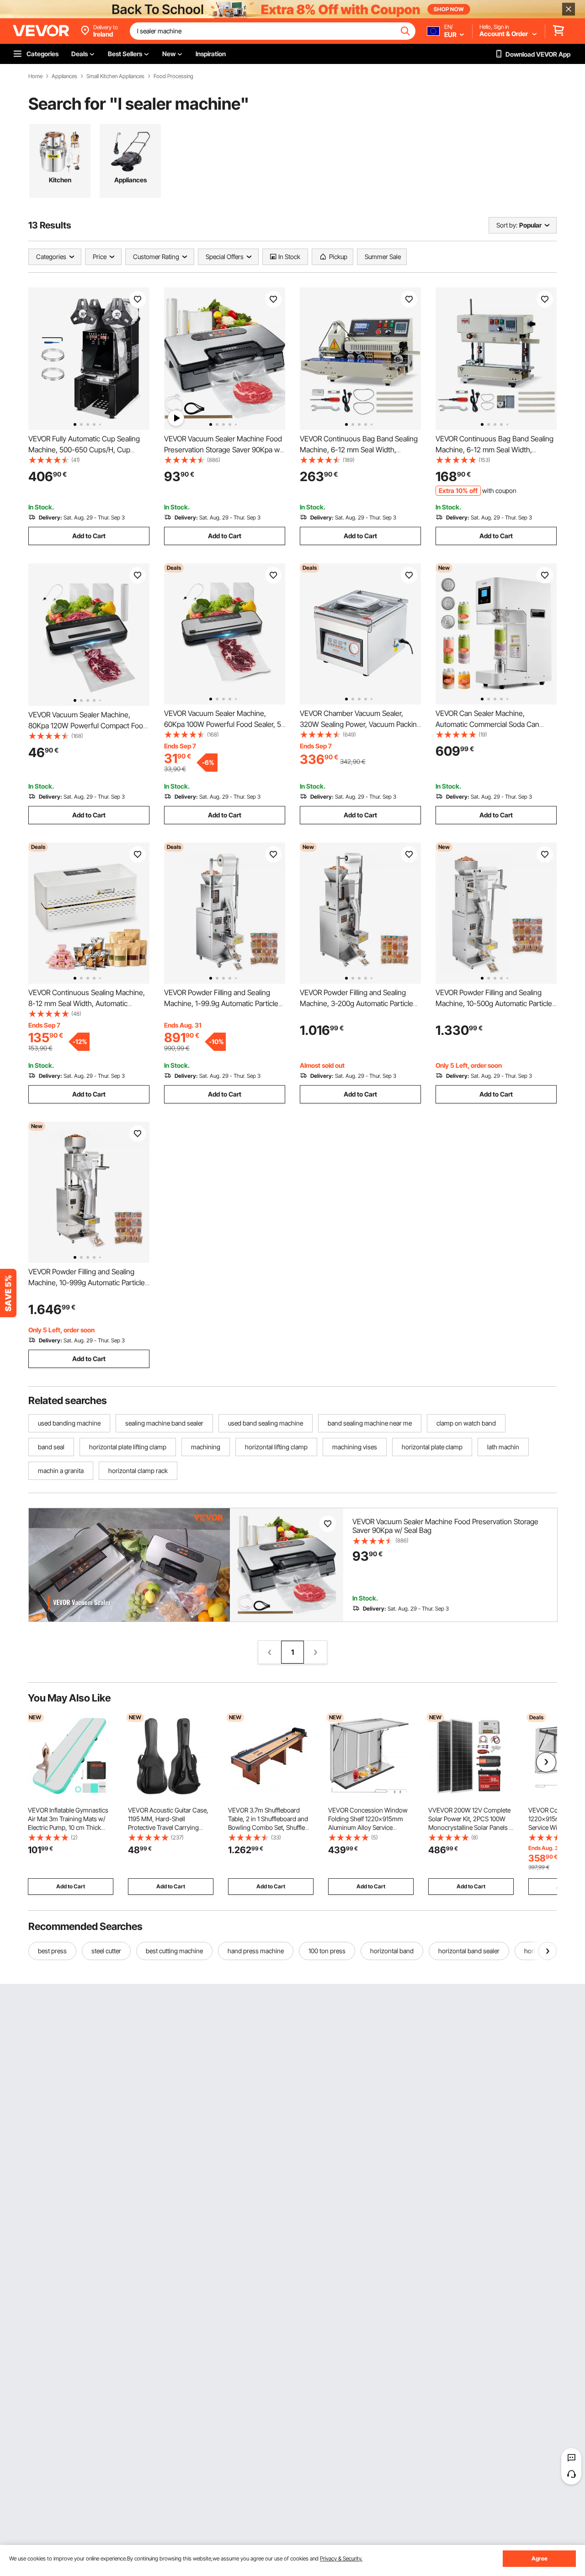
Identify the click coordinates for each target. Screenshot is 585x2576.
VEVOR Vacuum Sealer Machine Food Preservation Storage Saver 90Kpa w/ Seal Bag (223, 450)
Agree (540, 2558)
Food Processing (173, 76)
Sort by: (507, 225)
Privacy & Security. (341, 2558)
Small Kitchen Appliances (115, 76)
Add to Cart (89, 536)
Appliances (64, 76)
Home (35, 76)
